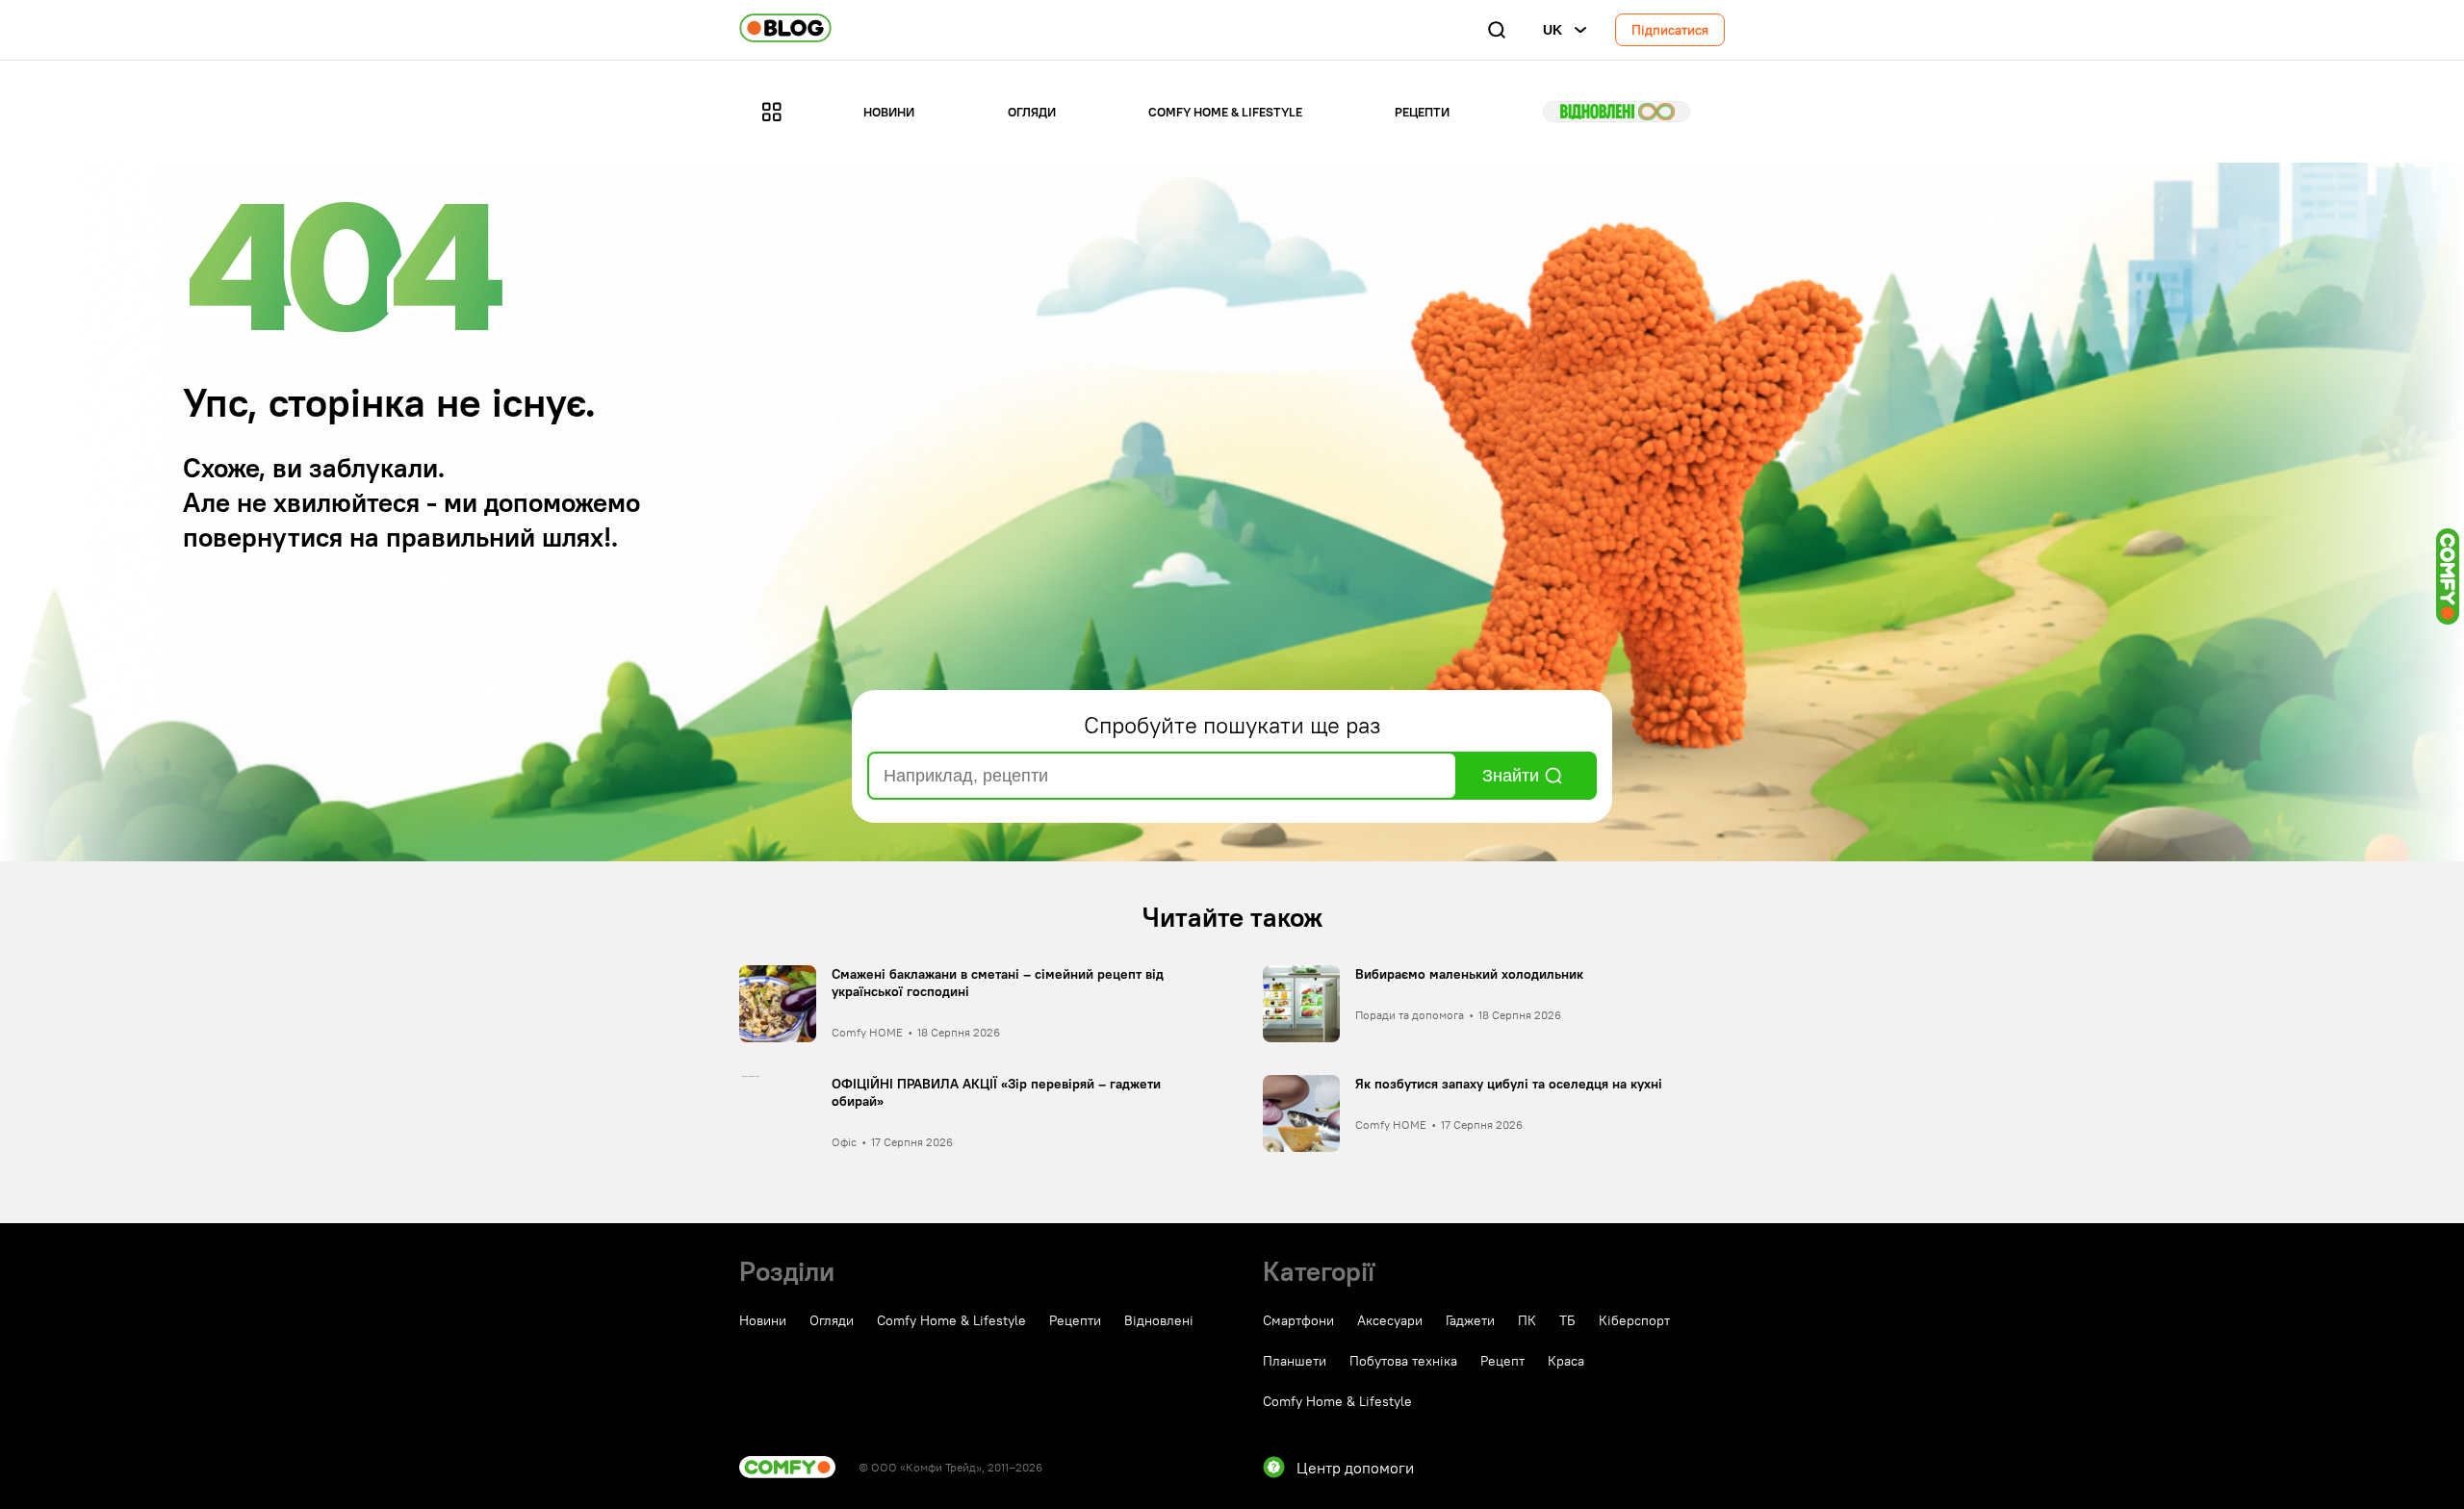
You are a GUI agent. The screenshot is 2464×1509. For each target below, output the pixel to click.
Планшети (1295, 1361)
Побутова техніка (1403, 1361)
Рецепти (1422, 112)
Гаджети (1470, 1320)
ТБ (1567, 1320)
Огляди (1032, 112)
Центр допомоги (1355, 1468)
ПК (1527, 1320)
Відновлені (1617, 112)
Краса (1566, 1361)
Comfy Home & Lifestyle (1225, 112)
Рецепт (1502, 1361)
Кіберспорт (1634, 1320)
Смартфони (1298, 1320)
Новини (889, 112)
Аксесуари (1390, 1320)
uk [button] (1553, 30)
